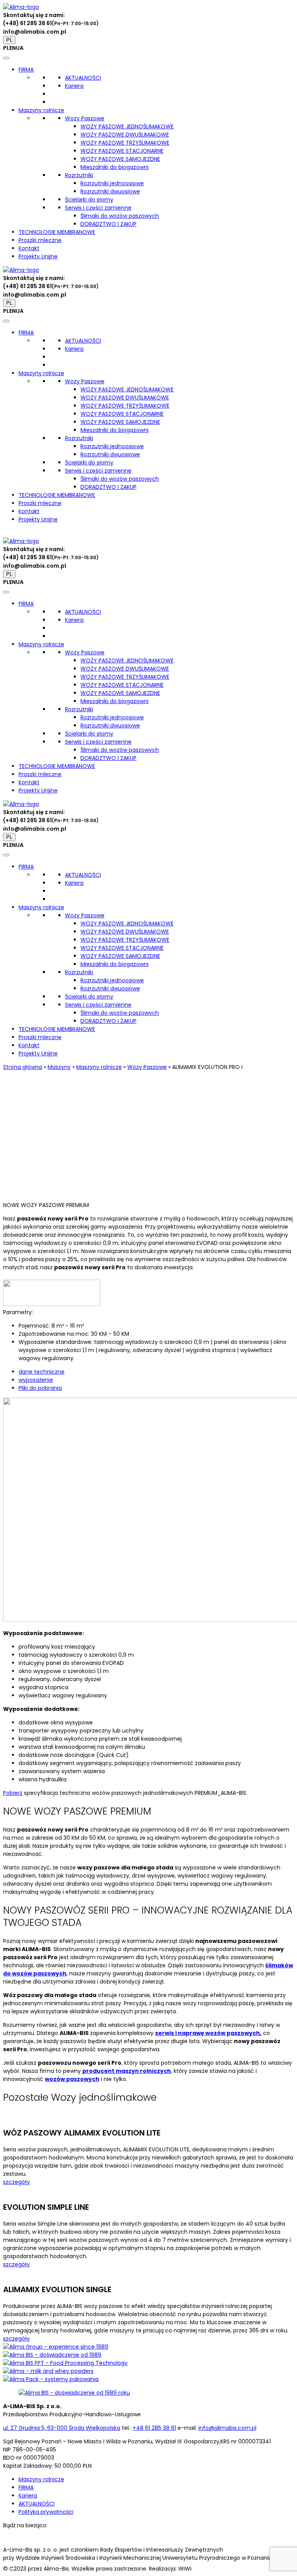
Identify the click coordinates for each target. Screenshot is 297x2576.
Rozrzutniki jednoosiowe (112, 183)
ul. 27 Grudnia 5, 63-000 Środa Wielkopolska (62, 2428)
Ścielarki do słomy (89, 200)
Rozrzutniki (79, 175)
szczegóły (16, 2182)
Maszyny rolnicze (41, 110)
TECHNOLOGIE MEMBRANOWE (57, 232)
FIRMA (26, 70)
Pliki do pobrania (40, 1388)
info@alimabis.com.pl (35, 32)
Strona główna (23, 1067)
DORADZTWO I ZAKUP (108, 224)
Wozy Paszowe (85, 118)
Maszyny (59, 1067)
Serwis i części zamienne (98, 208)
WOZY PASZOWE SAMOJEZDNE (120, 159)
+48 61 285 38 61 (154, 2428)
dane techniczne (42, 1372)
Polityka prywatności (46, 2512)
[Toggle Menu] (6, 58)
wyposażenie (36, 1380)
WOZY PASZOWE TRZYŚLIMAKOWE (125, 143)
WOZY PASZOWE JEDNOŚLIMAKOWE (127, 126)
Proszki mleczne (40, 240)
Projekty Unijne (38, 256)
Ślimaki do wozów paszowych (120, 216)
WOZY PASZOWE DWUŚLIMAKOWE (125, 135)
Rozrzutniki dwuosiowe (110, 191)
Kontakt (29, 248)
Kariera (74, 86)
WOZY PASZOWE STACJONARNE (122, 151)
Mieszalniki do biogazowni (114, 167)
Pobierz (13, 1793)
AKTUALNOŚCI (83, 78)
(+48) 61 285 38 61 (27, 23)
